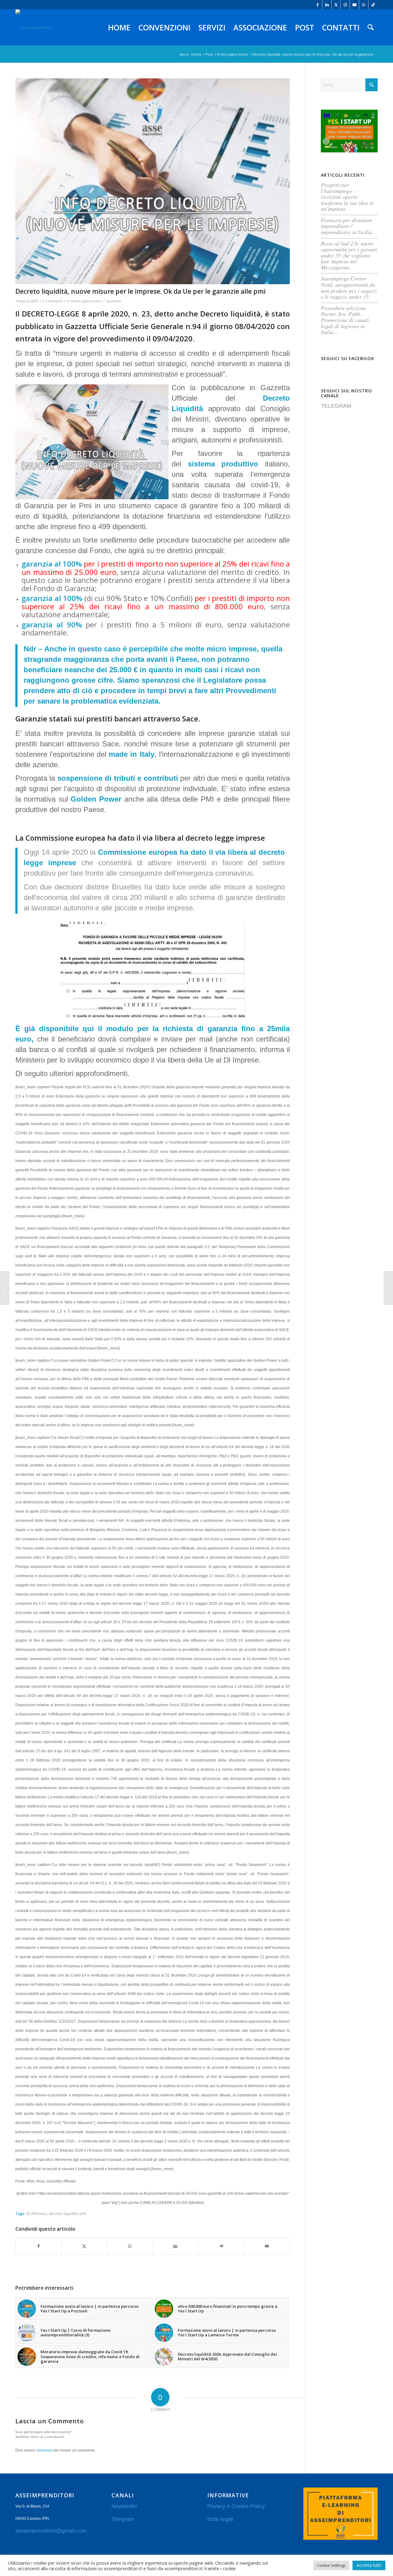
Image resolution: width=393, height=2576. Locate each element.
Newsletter (125, 2506)
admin (116, 301)
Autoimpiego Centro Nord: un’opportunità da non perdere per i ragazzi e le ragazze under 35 (349, 287)
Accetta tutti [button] (369, 2565)
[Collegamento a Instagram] (345, 5)
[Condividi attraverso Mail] (267, 2246)
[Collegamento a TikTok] (373, 5)
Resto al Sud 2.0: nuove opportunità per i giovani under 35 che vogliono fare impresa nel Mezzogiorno (349, 255)
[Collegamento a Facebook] (318, 5)
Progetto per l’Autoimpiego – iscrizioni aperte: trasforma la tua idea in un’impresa (347, 197)
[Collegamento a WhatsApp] (364, 5)
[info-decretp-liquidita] (153, 181)
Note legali (220, 2519)
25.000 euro (37, 2213)
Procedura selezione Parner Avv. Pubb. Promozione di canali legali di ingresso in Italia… (345, 320)
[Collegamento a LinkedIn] (327, 5)
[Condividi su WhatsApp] (130, 2246)
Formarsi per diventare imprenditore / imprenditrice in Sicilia (346, 226)
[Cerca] (371, 27)
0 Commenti (53, 301)
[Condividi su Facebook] (39, 2246)
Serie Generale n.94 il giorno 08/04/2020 (203, 326)
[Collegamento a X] (336, 5)
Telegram (123, 2519)
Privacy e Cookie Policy (236, 2506)
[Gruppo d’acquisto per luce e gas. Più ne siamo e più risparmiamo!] (5, 1288)
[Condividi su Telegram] (221, 2246)
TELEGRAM (336, 406)
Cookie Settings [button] (331, 2565)
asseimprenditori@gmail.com (51, 2531)
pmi (83, 2213)
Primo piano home (86, 301)
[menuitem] (119, 27)
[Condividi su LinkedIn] (176, 2246)
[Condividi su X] (84, 2246)
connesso (44, 2450)
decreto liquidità (63, 2213)
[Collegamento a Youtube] (354, 5)
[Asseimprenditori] (34, 27)
